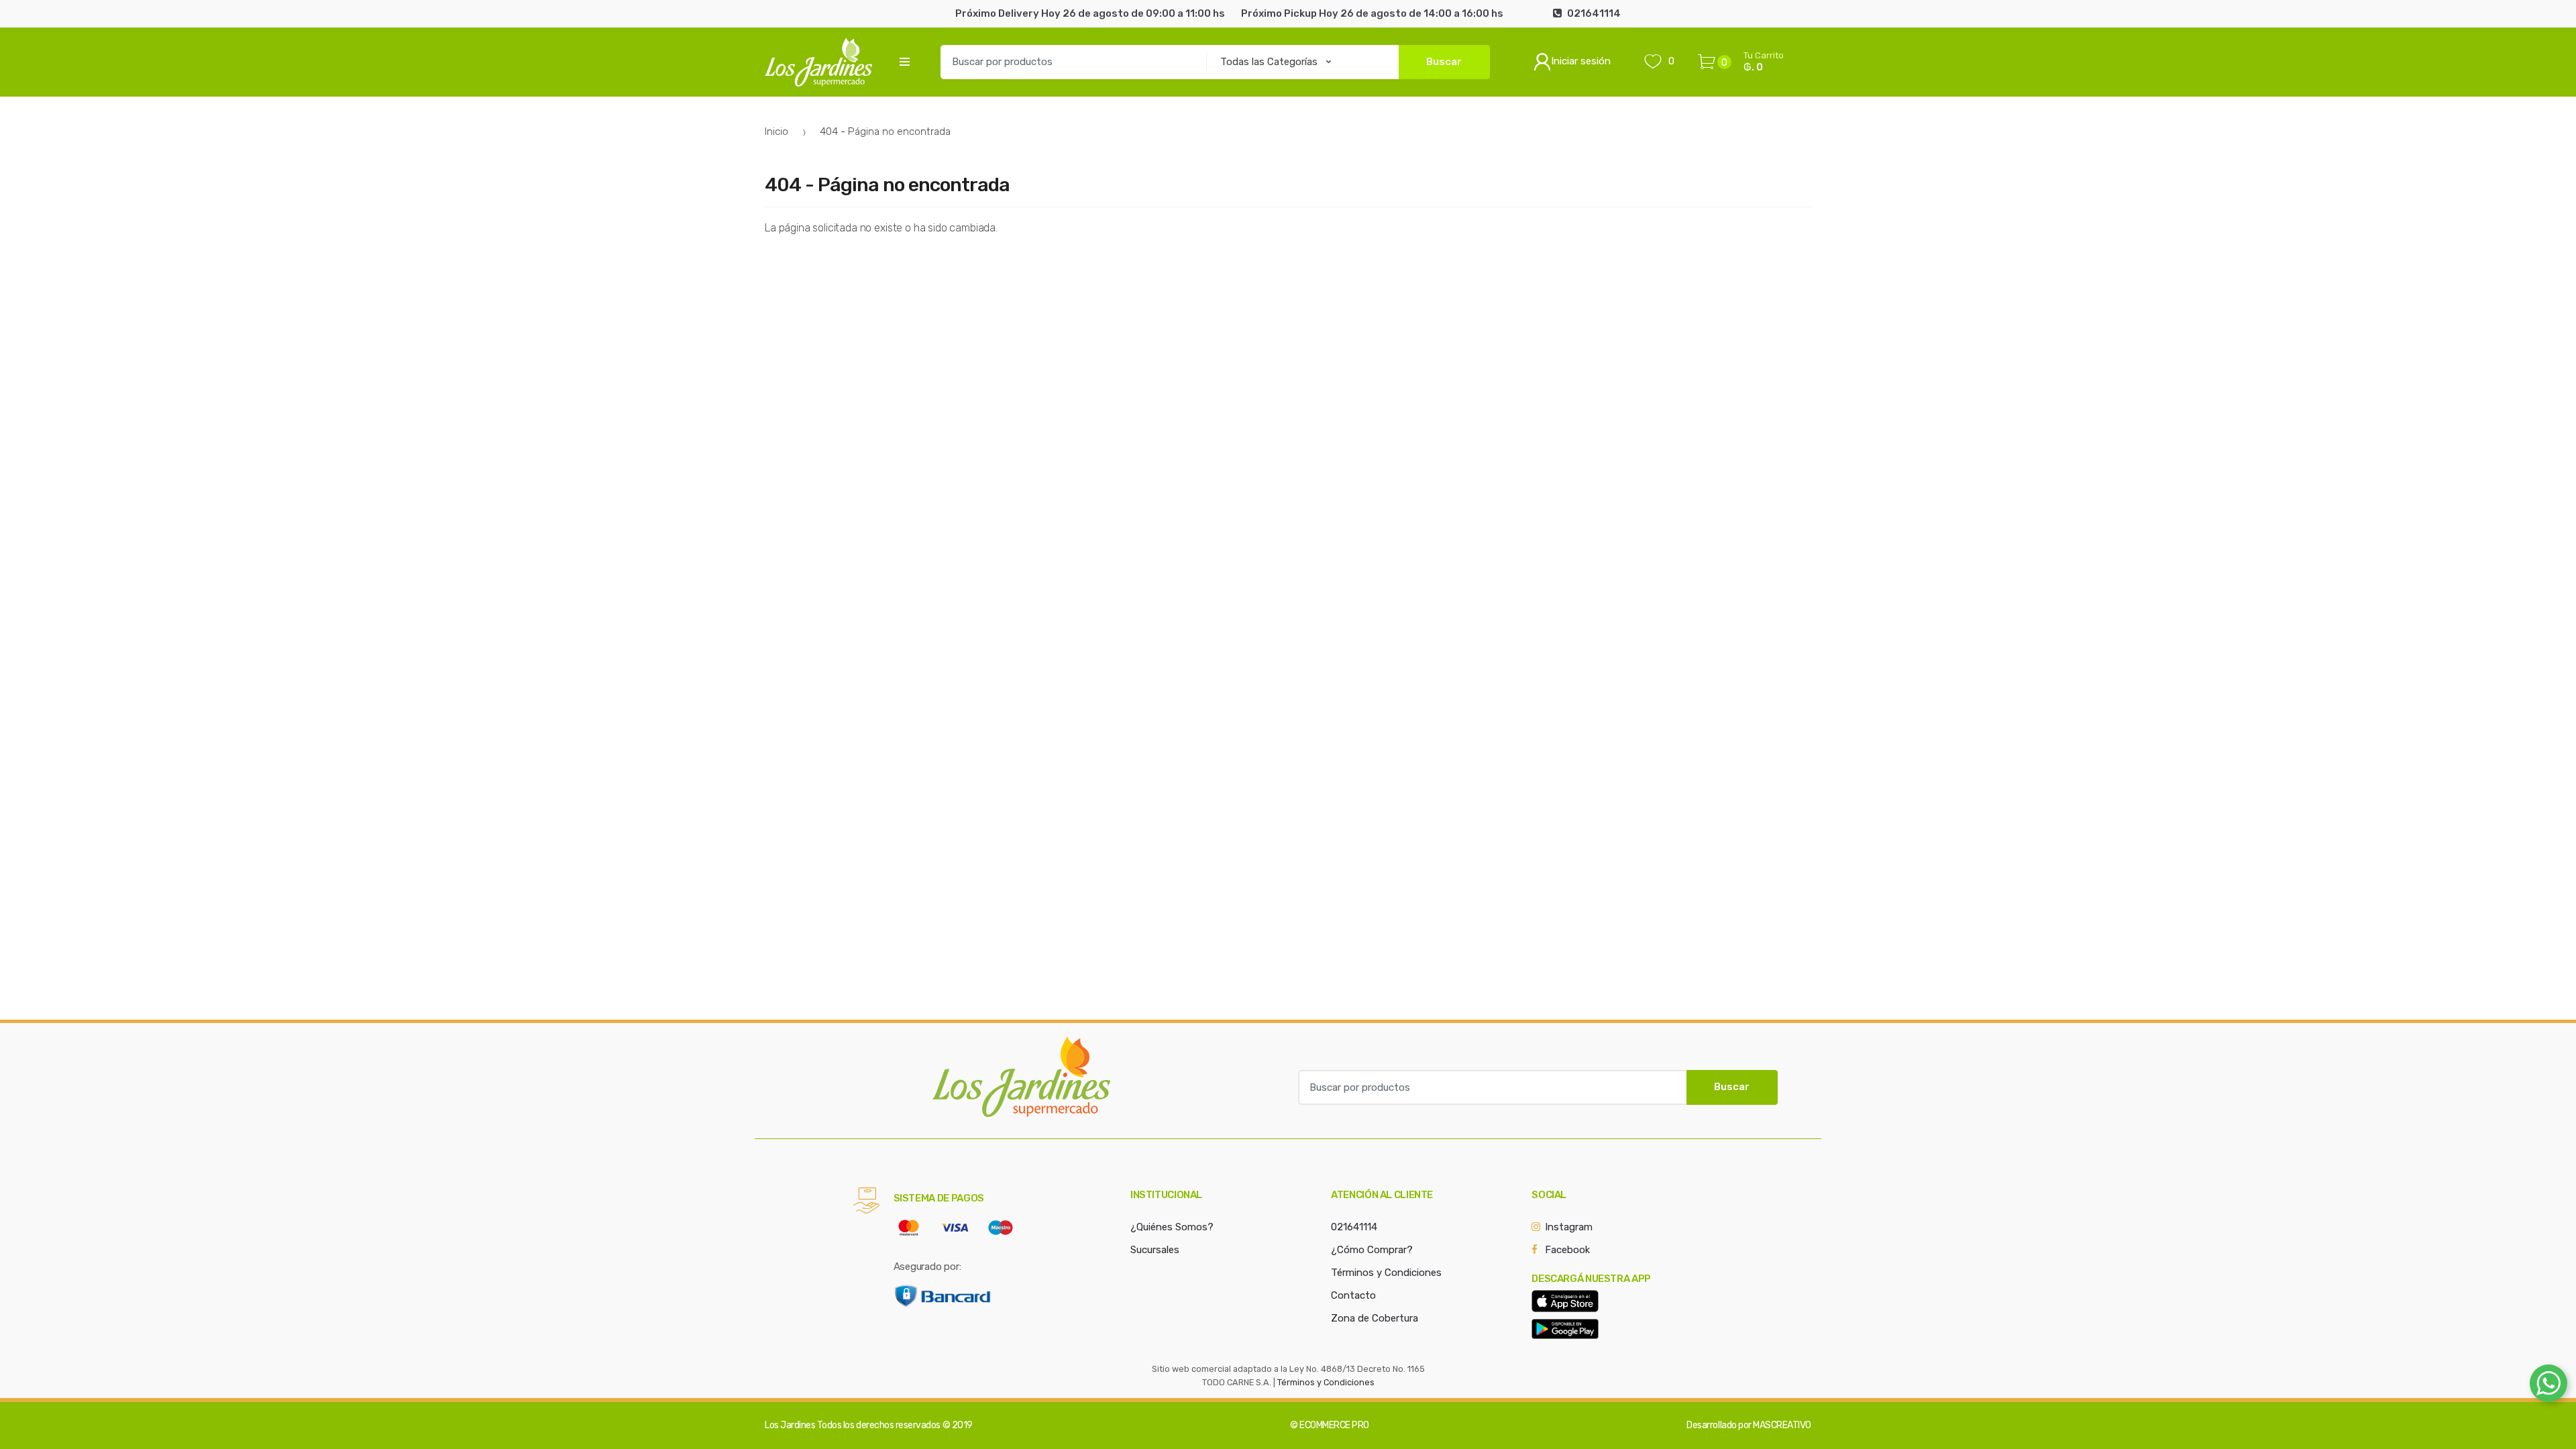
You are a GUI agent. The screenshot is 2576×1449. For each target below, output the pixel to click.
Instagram (1569, 1227)
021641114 (1354, 1227)
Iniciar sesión (1581, 61)
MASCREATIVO (1782, 1425)
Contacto (1353, 1295)
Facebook (1567, 1250)
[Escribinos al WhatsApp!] (2548, 1386)
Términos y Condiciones (1386, 1273)
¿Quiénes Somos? (1172, 1227)
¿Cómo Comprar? (1372, 1250)
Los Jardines (790, 1425)
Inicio (776, 131)
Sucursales (1155, 1250)
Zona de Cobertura (1375, 1318)
